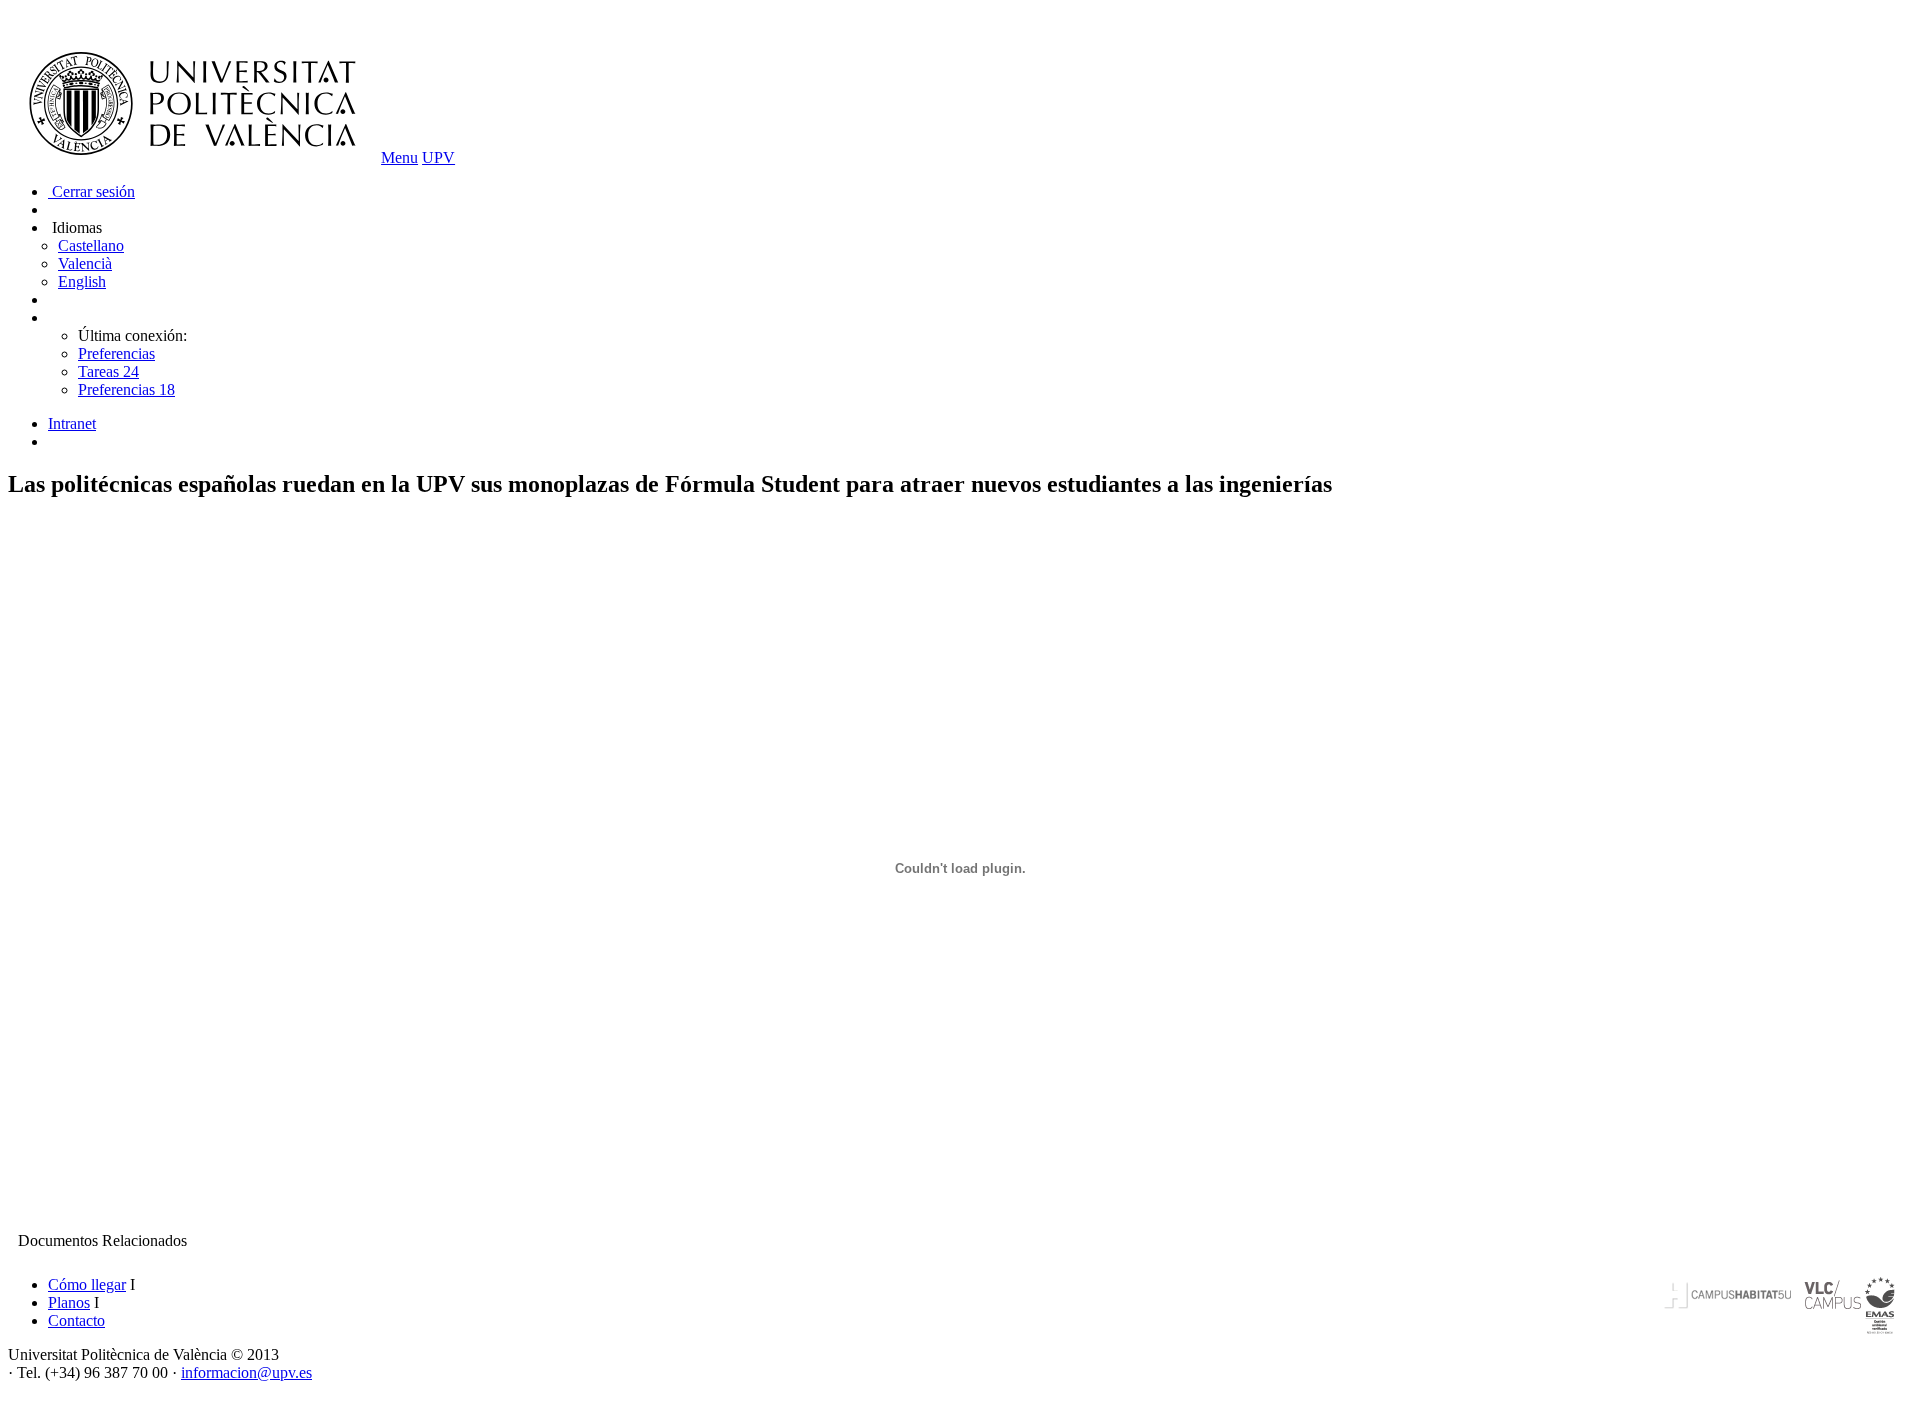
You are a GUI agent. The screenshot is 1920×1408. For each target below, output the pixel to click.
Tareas (108, 371)
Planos (69, 1302)
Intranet (72, 423)
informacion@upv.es (246, 1372)
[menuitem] (980, 424)
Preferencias (116, 353)
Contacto (76, 1320)
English (82, 281)
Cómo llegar (87, 1284)
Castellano (91, 245)
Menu (399, 157)
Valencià (85, 263)
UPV (438, 157)
